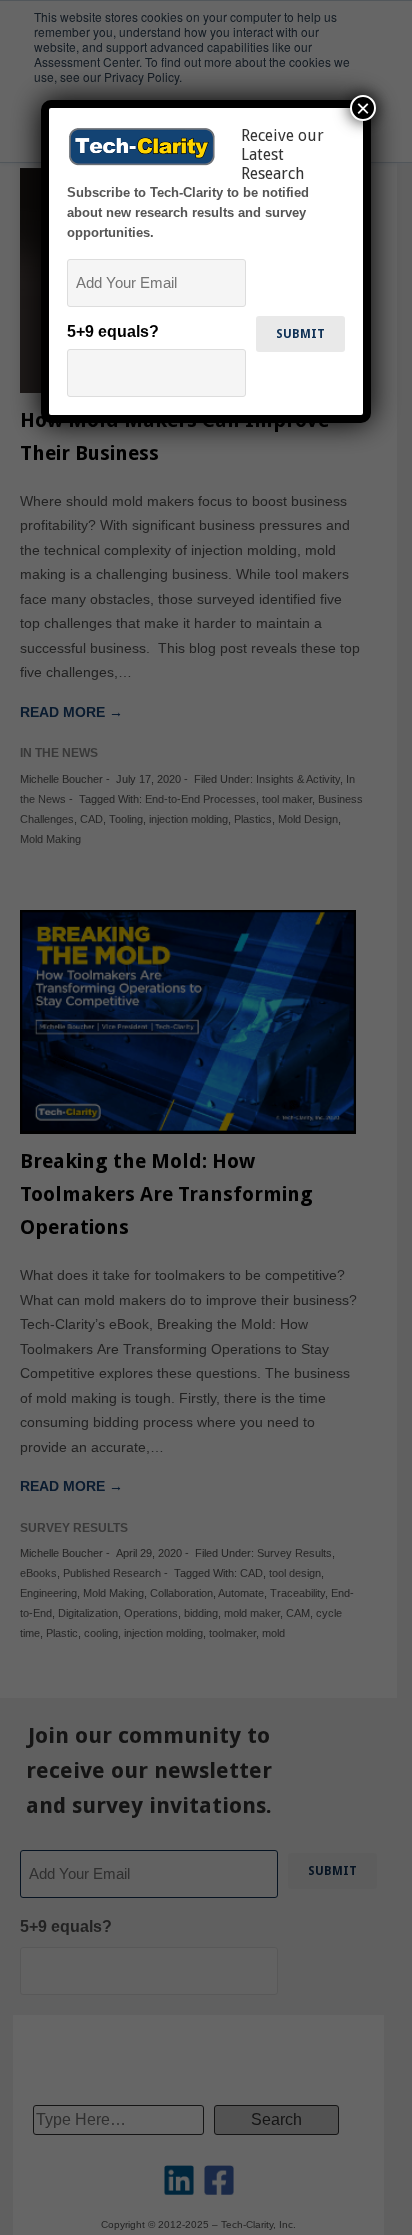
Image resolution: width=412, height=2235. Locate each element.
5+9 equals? (113, 331)
